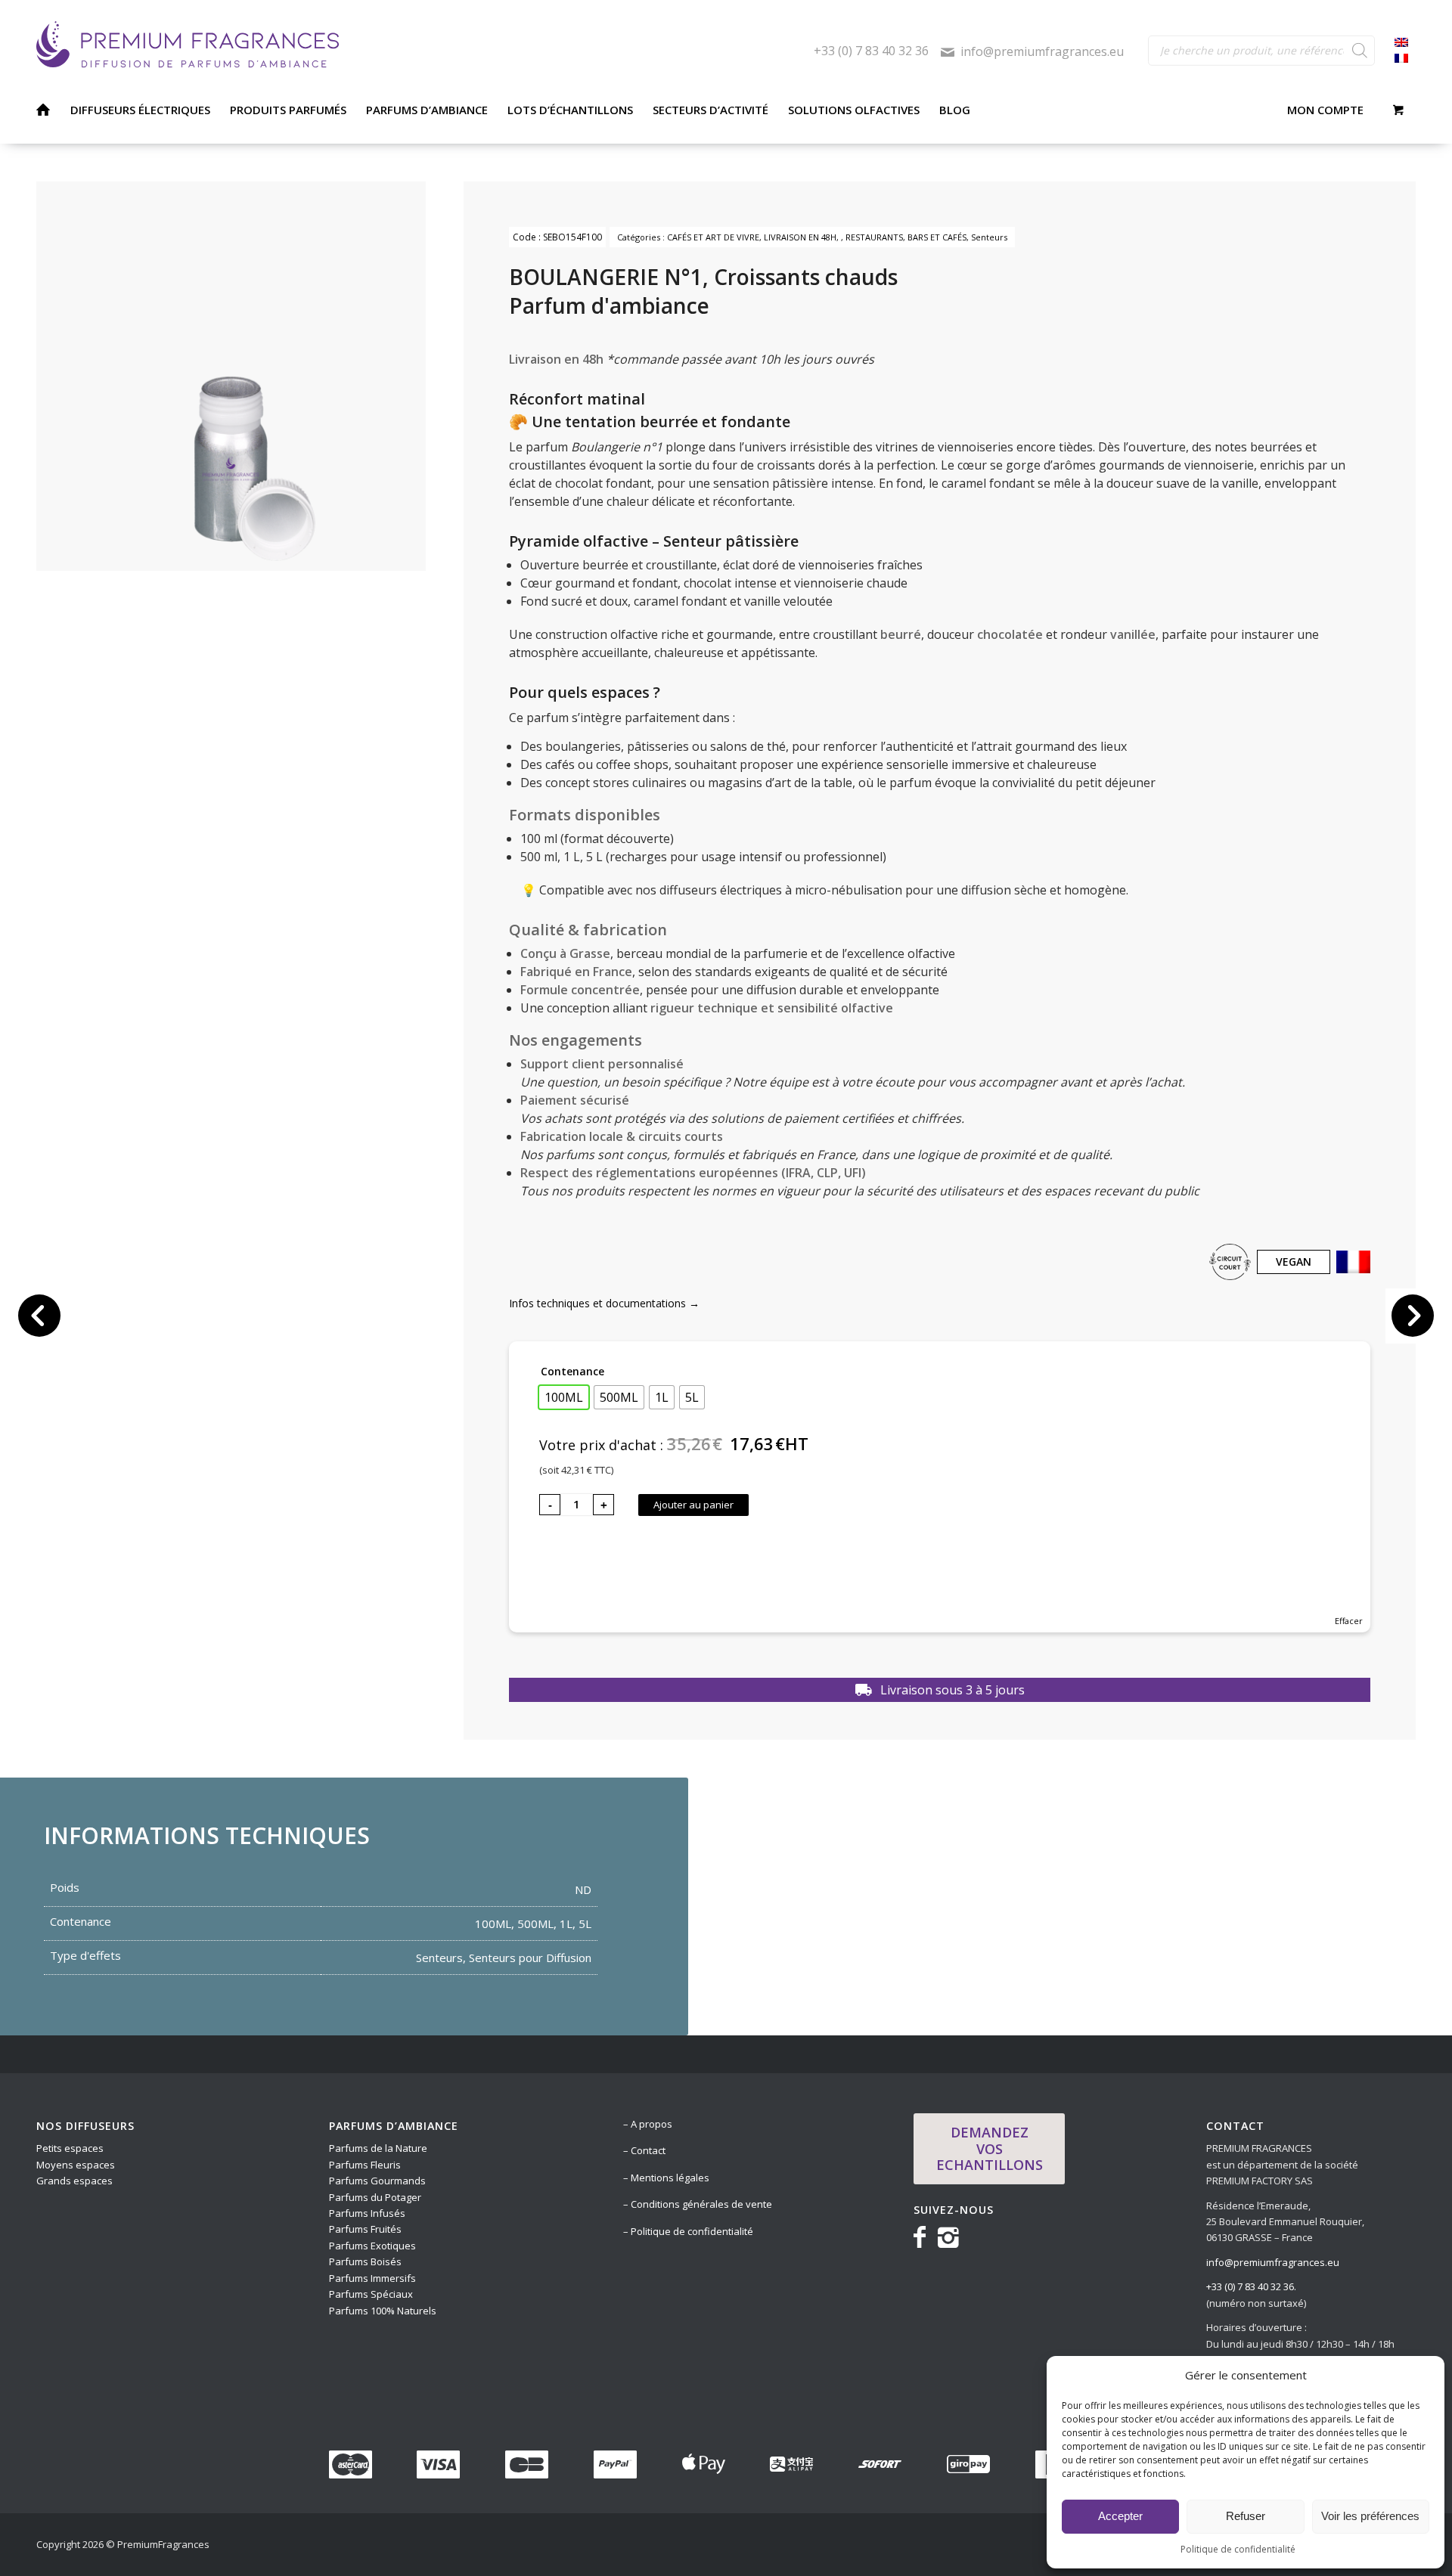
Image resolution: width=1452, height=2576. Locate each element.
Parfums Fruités (365, 2229)
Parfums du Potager (375, 2197)
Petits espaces (71, 2148)
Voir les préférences (1370, 2516)
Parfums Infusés (367, 2213)
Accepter (1120, 2516)
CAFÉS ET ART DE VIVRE (713, 237)
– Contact (644, 2150)
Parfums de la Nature (378, 2148)
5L (585, 1923)
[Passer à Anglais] (1401, 43)
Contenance (572, 1371)
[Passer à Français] (1401, 59)
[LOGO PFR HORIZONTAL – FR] (425, 45)
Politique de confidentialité (1238, 2549)
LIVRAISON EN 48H (800, 237)
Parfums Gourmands (379, 2181)
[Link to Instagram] (948, 2236)
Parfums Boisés (365, 2261)
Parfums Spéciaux (371, 2294)
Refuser (1246, 2516)
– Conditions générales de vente (698, 2204)
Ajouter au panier (693, 1505)
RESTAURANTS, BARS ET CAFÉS (906, 237)
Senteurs (989, 237)
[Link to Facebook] (923, 2236)
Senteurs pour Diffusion (530, 1958)
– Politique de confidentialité (688, 2231)
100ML (493, 1923)
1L (566, 1923)
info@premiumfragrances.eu (1042, 51)
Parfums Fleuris (365, 2165)
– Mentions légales (666, 2178)
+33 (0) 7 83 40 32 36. (1251, 2286)
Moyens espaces (76, 2165)
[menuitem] (43, 110)
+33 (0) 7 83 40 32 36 (871, 51)
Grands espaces (74, 2181)
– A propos (648, 2124)
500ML (535, 1923)
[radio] (564, 1397)
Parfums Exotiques (372, 2246)
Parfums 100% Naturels (383, 2311)
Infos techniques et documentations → (604, 1303)
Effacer (1349, 1621)
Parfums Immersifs (374, 2278)
